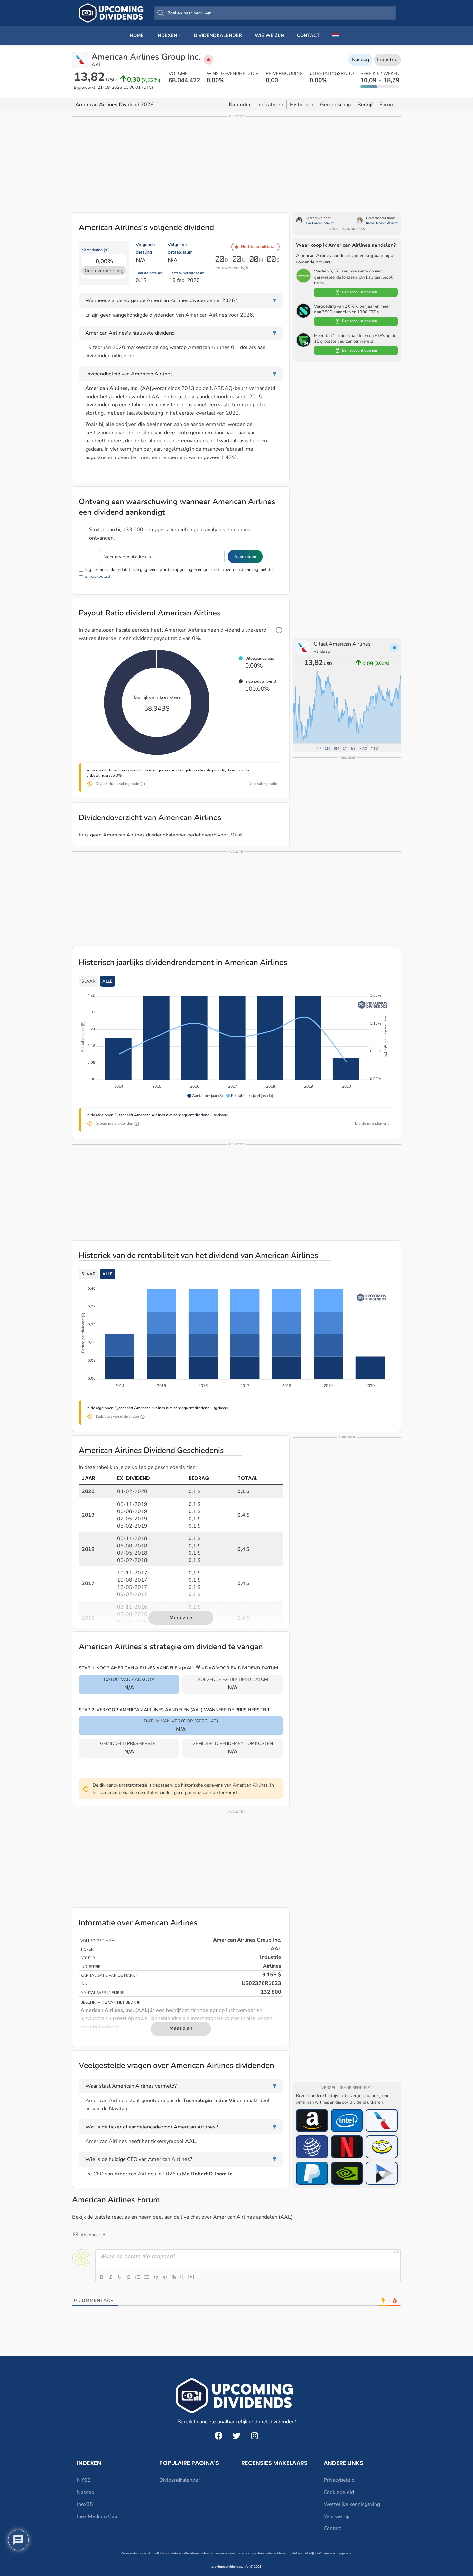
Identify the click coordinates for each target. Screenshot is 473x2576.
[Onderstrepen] (120, 2277)
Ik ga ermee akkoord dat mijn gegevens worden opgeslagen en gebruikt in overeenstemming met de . (179, 573)
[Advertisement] (236, 164)
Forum (387, 105)
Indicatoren (270, 105)
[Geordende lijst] (138, 2277)
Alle (107, 981)
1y (345, 748)
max (363, 748)
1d (318, 748)
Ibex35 (85, 2504)
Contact (333, 2528)
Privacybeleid (339, 2480)
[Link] (174, 2277)
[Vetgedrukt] (102, 2277)
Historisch (302, 105)
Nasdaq (360, 60)
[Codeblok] (165, 2277)
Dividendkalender (180, 2480)
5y (353, 748)
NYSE (83, 2480)
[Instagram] (255, 2435)
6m (336, 748)
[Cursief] (111, 2277)
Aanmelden (245, 557)
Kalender (240, 105)
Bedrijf (365, 105)
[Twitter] (236, 2435)
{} (182, 2277)
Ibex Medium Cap (97, 2516)
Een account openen (360, 292)
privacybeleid (97, 577)
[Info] (279, 630)
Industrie (387, 60)
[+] (191, 2277)
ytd (375, 748)
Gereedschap (335, 105)
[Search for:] (275, 13)
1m (327, 748)
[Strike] (129, 2277)
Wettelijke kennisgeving (352, 2504)
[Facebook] (218, 2435)
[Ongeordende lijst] (147, 2277)
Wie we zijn (337, 2516)
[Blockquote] (156, 2277)
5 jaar (88, 981)
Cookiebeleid (339, 2492)
